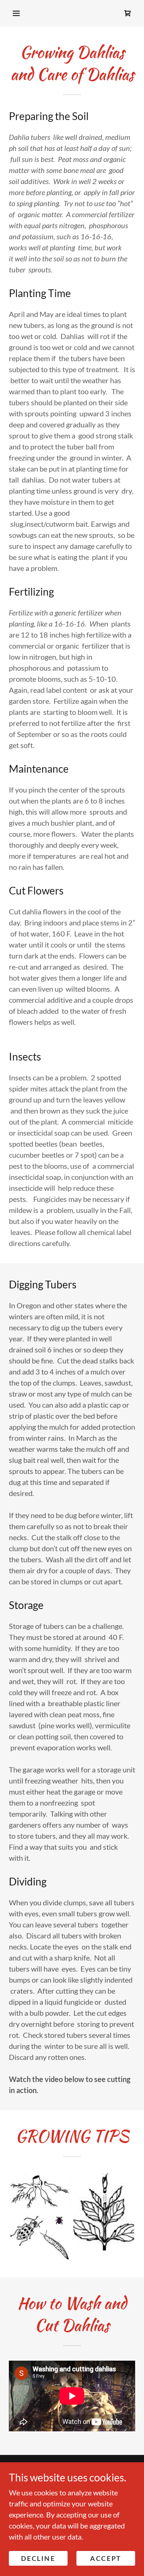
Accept (106, 2558)
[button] (16, 13)
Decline (38, 2558)
